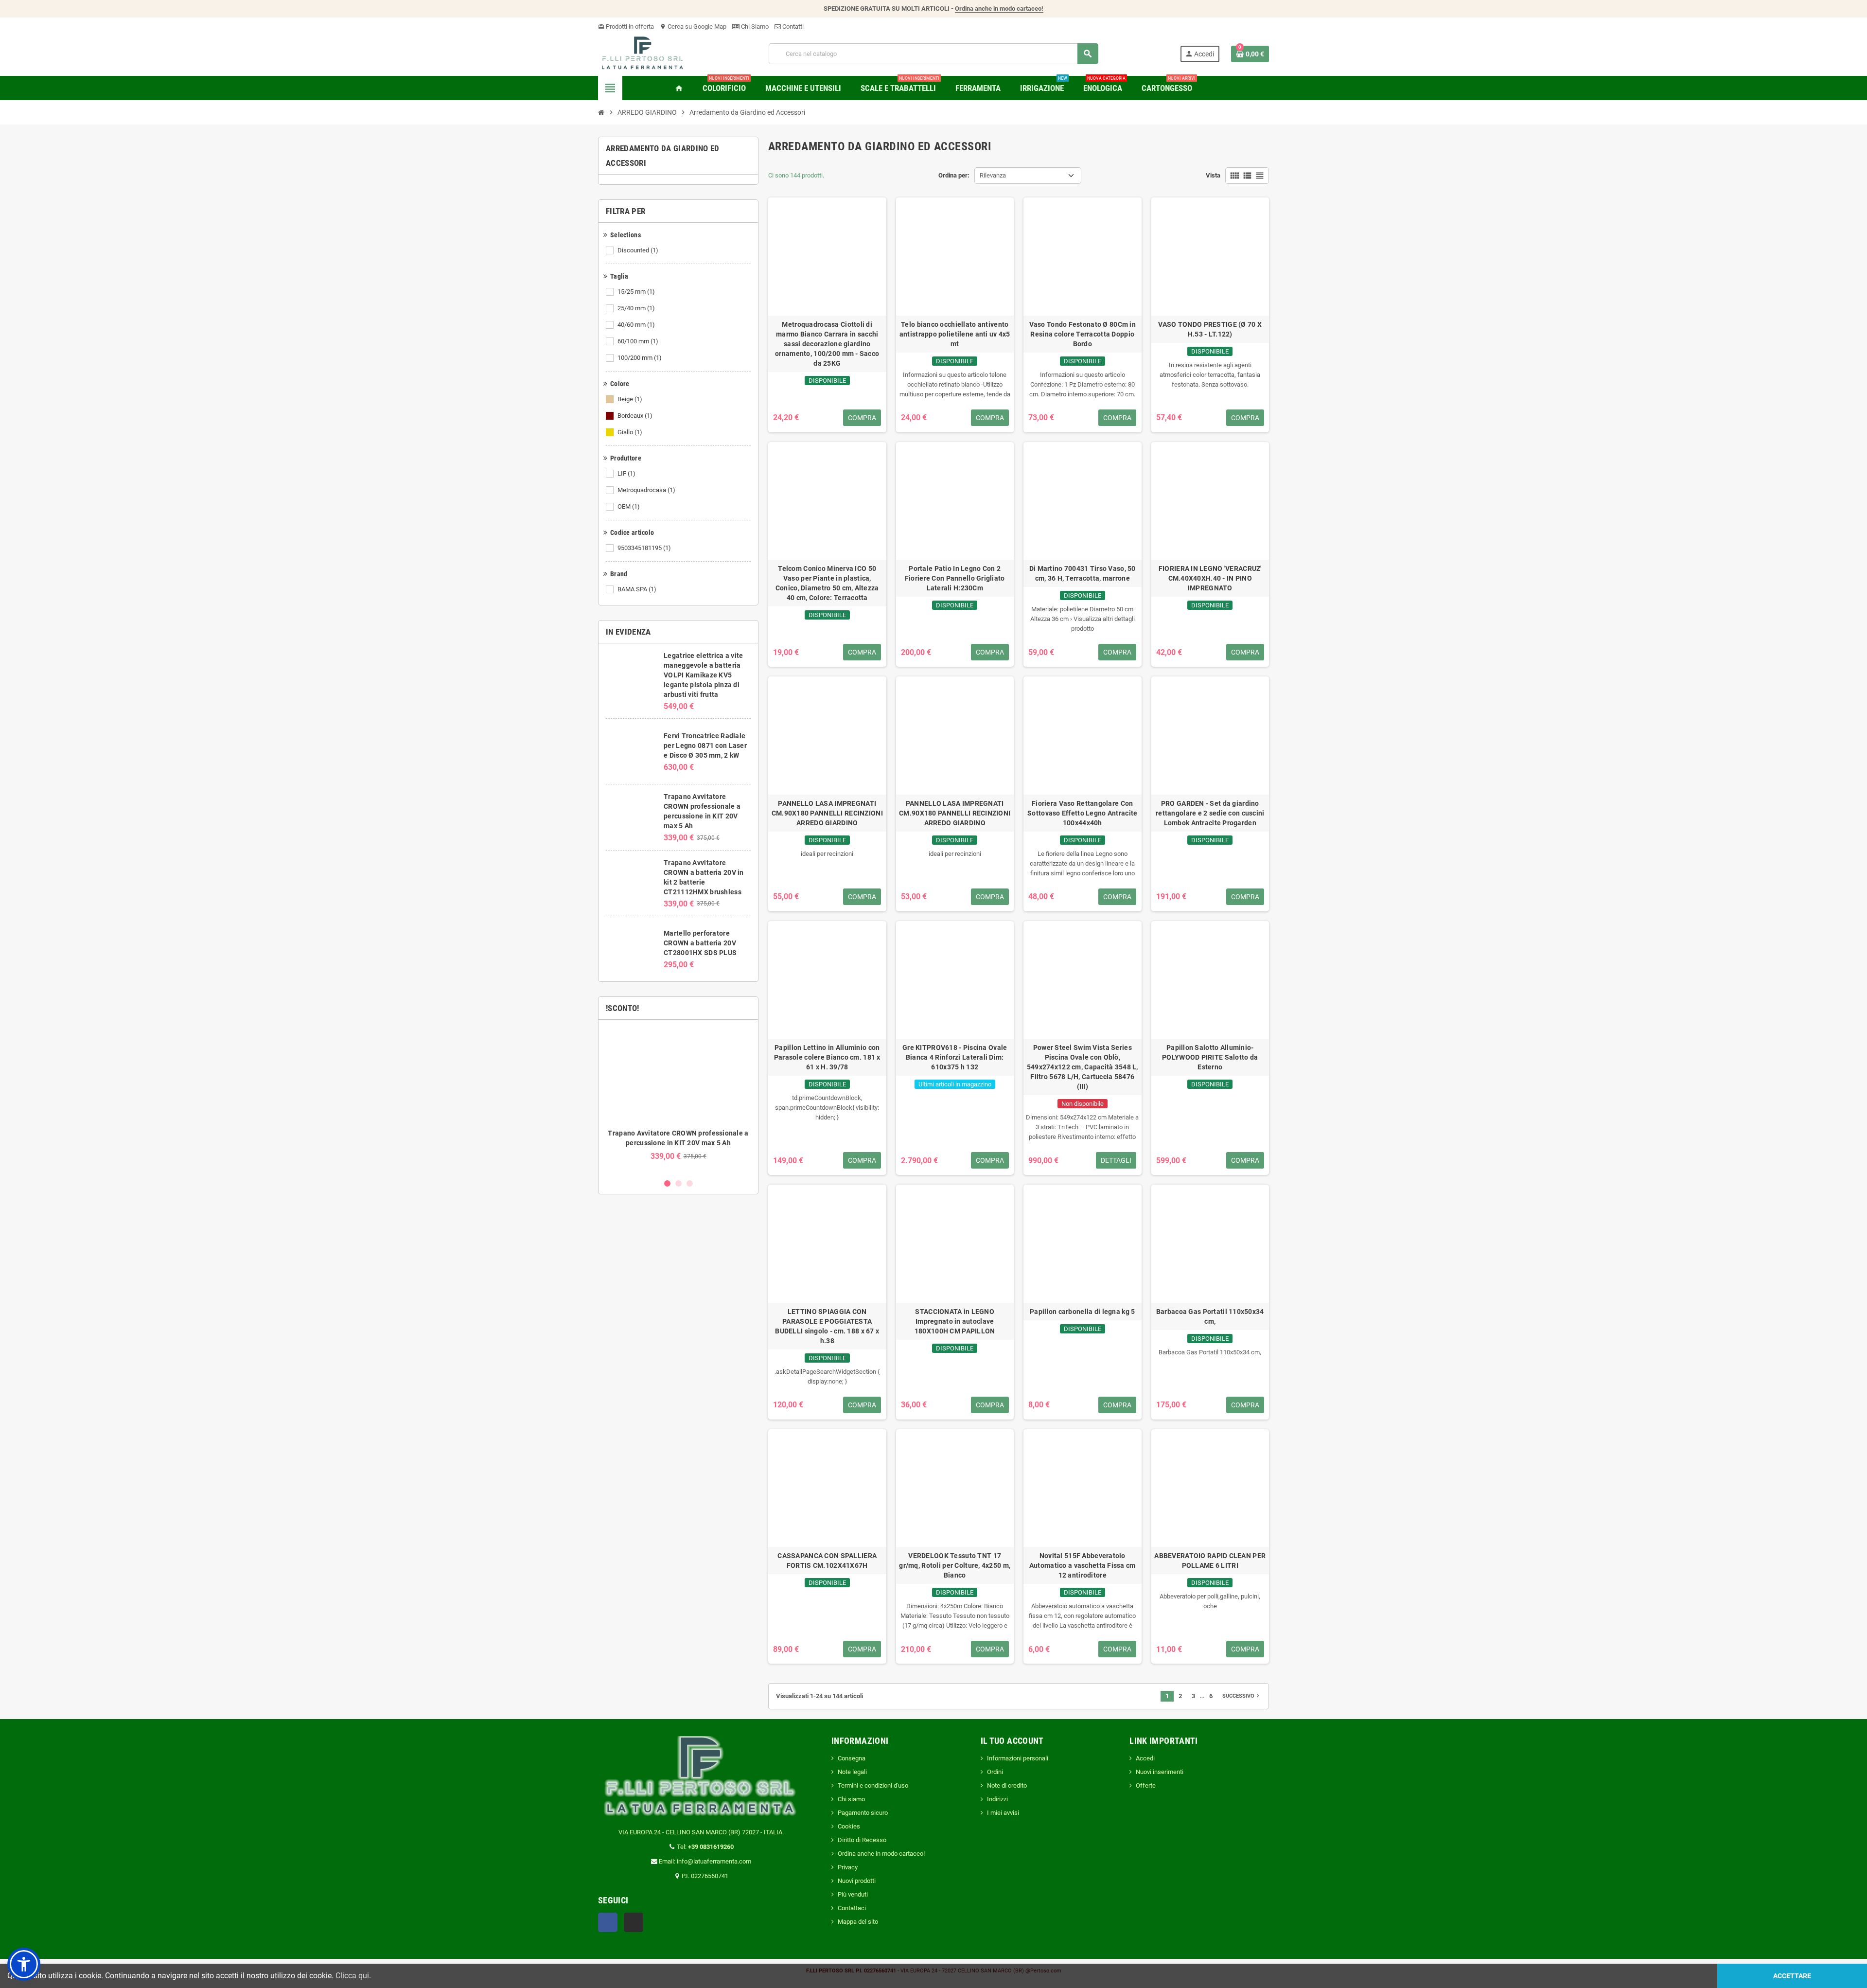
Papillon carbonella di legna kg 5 (1082, 1312)
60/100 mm (638, 341)
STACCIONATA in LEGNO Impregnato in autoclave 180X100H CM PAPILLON (955, 1321)
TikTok (634, 1922)
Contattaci (852, 1908)
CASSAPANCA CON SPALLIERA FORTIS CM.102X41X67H (827, 1561)
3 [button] (690, 1183)
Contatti (792, 27)
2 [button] (678, 1183)
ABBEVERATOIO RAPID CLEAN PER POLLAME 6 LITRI (1210, 1561)
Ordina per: (954, 175)
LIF (626, 473)
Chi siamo (851, 1799)
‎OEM (629, 506)
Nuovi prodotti (857, 1881)
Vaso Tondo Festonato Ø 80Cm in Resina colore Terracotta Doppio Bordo (1083, 334)
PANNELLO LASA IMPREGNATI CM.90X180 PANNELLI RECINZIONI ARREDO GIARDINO (827, 813)
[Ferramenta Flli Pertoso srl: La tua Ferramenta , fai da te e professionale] (643, 53)
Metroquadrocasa (646, 490)
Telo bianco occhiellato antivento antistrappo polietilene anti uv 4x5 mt (955, 334)
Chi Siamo (754, 27)
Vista (1213, 175)
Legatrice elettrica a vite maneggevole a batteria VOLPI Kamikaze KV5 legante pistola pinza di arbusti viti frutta (703, 675)
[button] (24, 1964)
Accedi (1145, 1758)
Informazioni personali (1018, 1758)
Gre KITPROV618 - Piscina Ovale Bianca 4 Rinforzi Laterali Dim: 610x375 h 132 (955, 1057)
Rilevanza (993, 175)
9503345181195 (644, 548)
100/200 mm (640, 358)
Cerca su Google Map (693, 27)
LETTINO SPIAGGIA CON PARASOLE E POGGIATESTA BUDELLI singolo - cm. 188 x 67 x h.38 (827, 1326)
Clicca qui (352, 1976)
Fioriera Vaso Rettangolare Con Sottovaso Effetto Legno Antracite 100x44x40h (1082, 813)
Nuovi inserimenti (1160, 1772)
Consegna (852, 1758)
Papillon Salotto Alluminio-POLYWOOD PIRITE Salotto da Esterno (1210, 1057)
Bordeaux (635, 416)
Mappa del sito (858, 1922)
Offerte (1146, 1785)
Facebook (608, 1922)
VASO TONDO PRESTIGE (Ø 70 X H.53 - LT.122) (1210, 329)
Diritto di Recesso (862, 1840)
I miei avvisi (1003, 1813)
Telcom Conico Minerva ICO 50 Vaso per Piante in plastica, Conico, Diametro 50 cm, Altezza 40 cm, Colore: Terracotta (827, 583)
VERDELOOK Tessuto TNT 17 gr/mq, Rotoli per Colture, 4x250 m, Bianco (955, 1565)
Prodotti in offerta (626, 27)
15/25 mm (636, 292)
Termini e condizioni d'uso (873, 1785)
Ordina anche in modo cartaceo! (999, 9)
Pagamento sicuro (863, 1813)
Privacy (848, 1867)
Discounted (638, 250)
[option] (678, 1099)
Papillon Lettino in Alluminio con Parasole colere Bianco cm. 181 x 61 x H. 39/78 (827, 1057)
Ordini (995, 1772)
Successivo (1242, 1696)
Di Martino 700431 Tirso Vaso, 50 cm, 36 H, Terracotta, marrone (1083, 573)
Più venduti (853, 1894)
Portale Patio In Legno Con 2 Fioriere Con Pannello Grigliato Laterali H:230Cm (955, 578)
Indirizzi (997, 1799)
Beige (630, 399)
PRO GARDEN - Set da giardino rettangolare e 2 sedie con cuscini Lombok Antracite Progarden (1210, 813)
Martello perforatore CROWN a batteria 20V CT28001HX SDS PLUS (700, 943)
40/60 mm (636, 325)
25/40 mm (636, 308)
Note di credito (1007, 1785)
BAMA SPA (637, 589)
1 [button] (667, 1183)
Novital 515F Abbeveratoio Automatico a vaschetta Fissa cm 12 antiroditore (1083, 1565)
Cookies (849, 1826)
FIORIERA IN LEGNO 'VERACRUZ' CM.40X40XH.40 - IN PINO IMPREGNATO (1210, 578)
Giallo (630, 432)
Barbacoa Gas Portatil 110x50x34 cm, (1210, 1316)
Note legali (852, 1772)
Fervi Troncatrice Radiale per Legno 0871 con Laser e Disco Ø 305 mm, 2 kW (705, 745)
